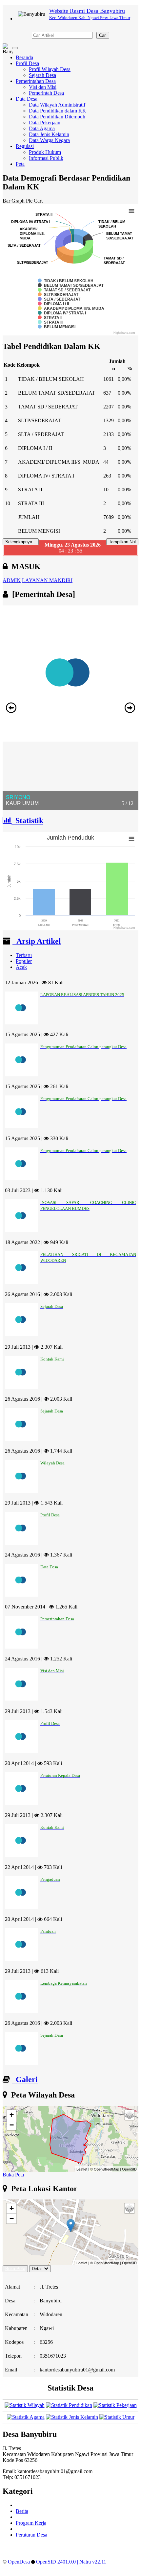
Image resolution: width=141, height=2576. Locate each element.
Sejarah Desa (42, 75)
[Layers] (130, 2115)
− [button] (12, 2125)
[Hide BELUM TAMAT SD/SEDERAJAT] (71, 285)
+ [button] (12, 2115)
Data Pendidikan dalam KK (58, 111)
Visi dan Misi (43, 87)
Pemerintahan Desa (36, 81)
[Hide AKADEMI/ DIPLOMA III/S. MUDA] (71, 308)
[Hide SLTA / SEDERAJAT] (59, 299)
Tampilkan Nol (122, 542)
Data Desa (27, 99)
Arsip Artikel (37, 941)
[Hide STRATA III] (50, 322)
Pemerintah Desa (46, 93)
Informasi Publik (46, 158)
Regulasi (25, 146)
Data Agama (42, 128)
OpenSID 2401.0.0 (56, 2562)
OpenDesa (19, 2562)
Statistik (27, 821)
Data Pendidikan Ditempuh (57, 117)
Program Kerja (31, 2523)
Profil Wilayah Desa (50, 69)
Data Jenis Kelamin (49, 134)
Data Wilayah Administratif (57, 105)
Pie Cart (34, 201)
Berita (22, 2511)
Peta (20, 164)
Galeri (25, 2079)
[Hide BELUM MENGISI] (57, 327)
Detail (37, 2269)
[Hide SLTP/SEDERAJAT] (58, 295)
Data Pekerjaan (45, 123)
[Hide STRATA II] (50, 318)
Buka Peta (13, 2175)
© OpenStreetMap (105, 2169)
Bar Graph (14, 201)
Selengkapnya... (21, 542)
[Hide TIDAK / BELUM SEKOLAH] (66, 281)
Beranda (24, 57)
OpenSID (129, 2169)
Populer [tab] (24, 961)
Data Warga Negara (49, 140)
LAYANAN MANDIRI (47, 580)
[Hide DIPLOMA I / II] (53, 304)
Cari (103, 35)
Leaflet (82, 2169)
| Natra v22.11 (92, 2562)
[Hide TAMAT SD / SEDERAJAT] (64, 290)
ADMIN (12, 580)
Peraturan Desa (31, 2535)
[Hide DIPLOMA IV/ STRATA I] (62, 313)
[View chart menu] (131, 211)
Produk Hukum (45, 152)
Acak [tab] (21, 967)
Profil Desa (27, 63)
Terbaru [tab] (24, 955)
